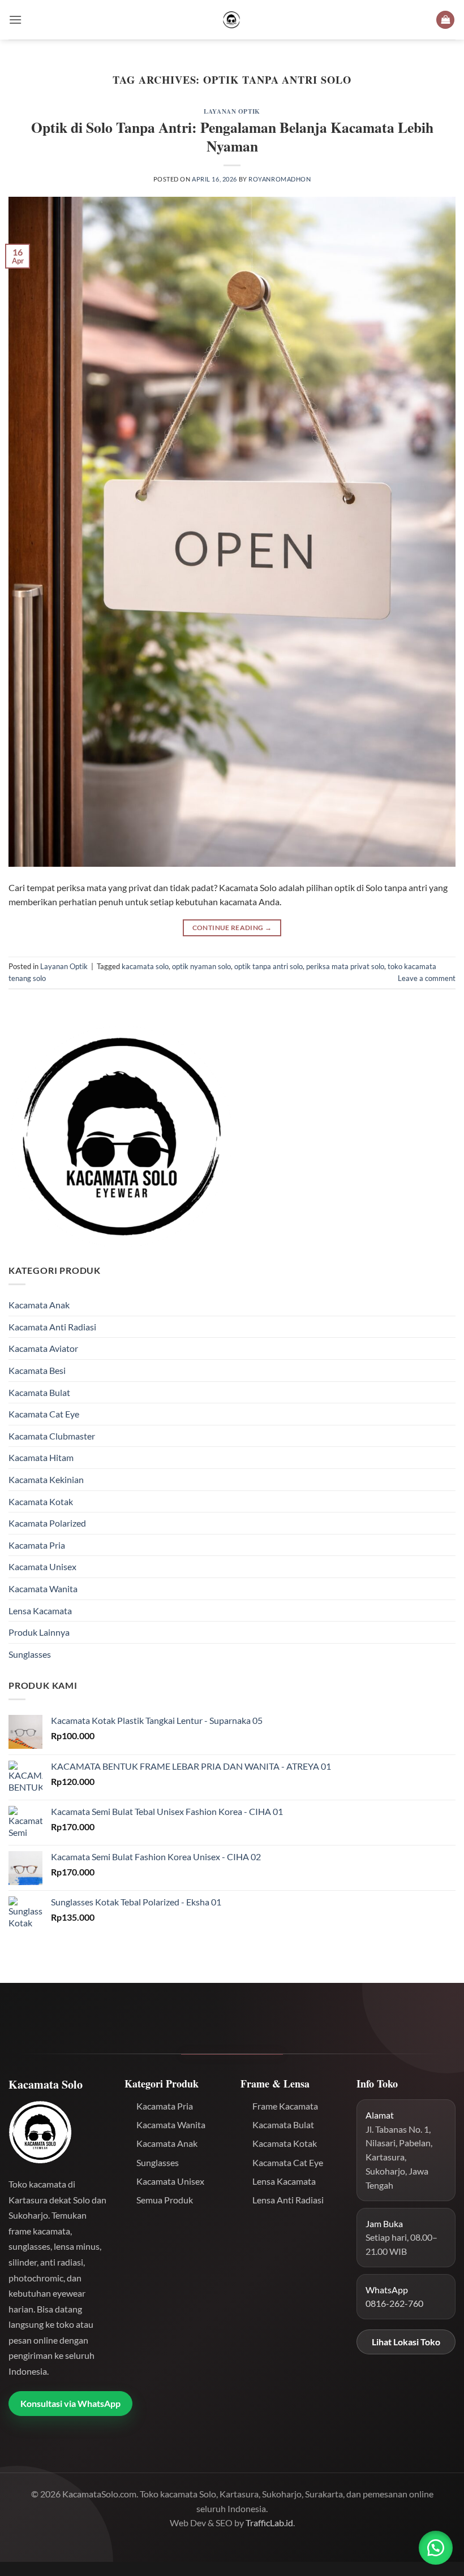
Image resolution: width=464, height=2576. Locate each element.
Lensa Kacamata (40, 1611)
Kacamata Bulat (39, 1392)
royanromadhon (280, 179)
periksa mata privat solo (345, 966)
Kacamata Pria (37, 1545)
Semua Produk (165, 2200)
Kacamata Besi (37, 1370)
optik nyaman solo (201, 966)
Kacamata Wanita (43, 1589)
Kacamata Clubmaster (52, 1436)
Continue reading (232, 928)
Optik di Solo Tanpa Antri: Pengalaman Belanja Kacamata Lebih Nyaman (232, 137)
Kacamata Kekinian (46, 1479)
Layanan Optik (232, 111)
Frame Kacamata (285, 2106)
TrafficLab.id (269, 2523)
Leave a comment (427, 978)
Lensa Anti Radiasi (288, 2200)
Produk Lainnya (39, 1632)
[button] (15, 20)
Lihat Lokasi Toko (406, 2342)
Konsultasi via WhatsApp (70, 2403)
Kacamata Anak (39, 1305)
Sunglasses (30, 1654)
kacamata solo (145, 966)
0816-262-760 (394, 2303)
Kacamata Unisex (42, 1566)
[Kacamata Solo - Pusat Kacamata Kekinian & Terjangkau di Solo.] (232, 20)
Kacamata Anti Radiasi (52, 1327)
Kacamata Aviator (43, 1348)
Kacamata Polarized (47, 1523)
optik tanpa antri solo (268, 966)
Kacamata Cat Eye (44, 1414)
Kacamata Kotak (41, 1501)
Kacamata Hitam (41, 1457)
